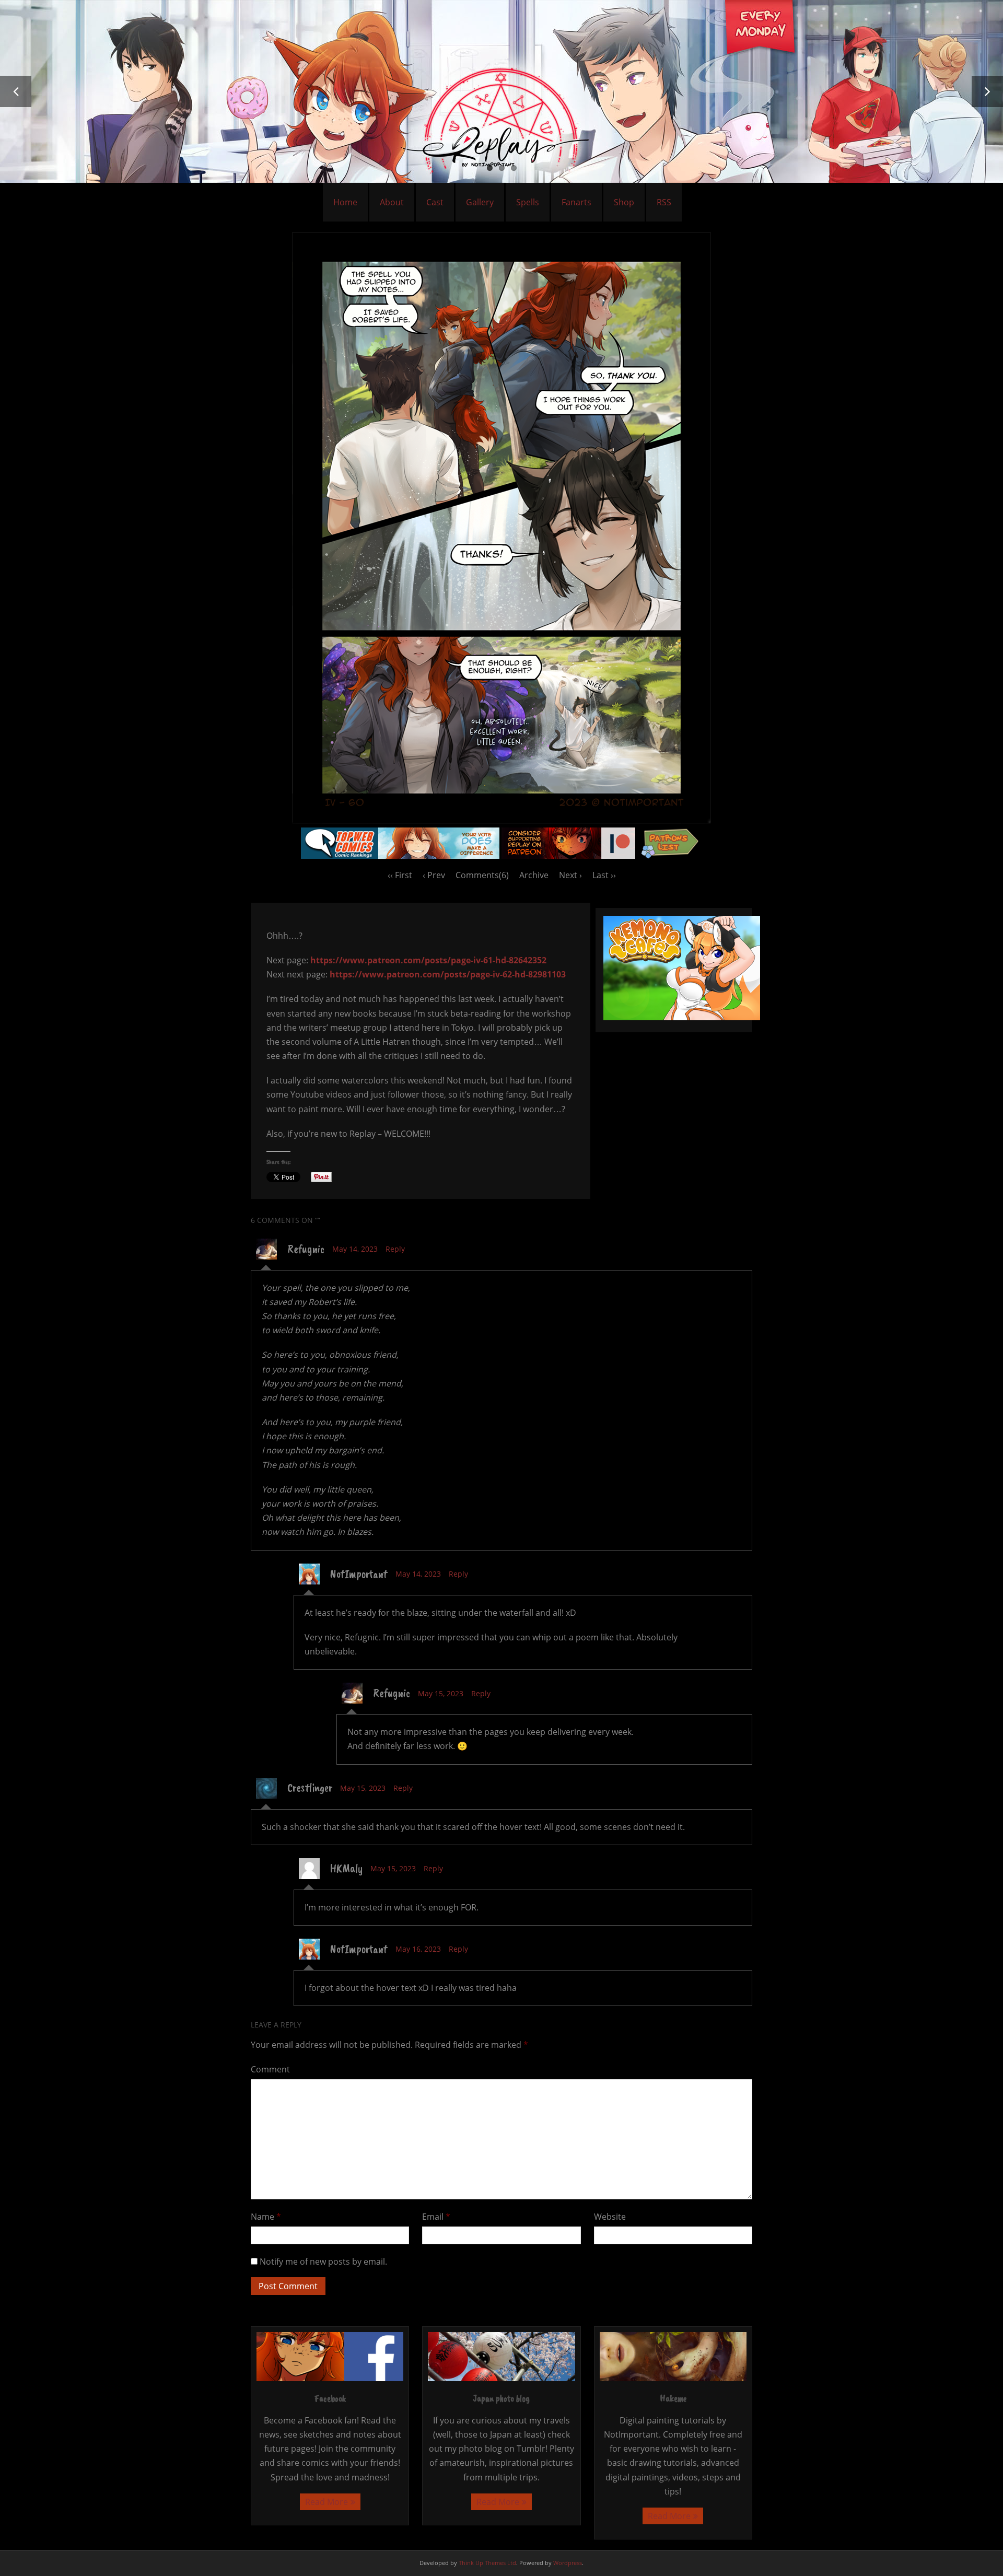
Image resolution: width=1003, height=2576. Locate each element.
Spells (528, 202)
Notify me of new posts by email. (323, 2262)
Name (266, 2217)
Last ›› (604, 875)
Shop (624, 202)
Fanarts (576, 202)
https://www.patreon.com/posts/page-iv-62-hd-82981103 (448, 974)
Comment (270, 2069)
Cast (435, 202)
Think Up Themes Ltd (487, 2563)
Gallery (480, 202)
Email (436, 2217)
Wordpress (568, 2563)
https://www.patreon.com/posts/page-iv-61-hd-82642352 (428, 960)
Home (345, 202)
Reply (395, 1249)
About (392, 202)
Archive (534, 875)
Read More (326, 2502)
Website (610, 2217)
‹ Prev (434, 875)
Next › (570, 875)
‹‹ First (400, 875)
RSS (664, 202)
